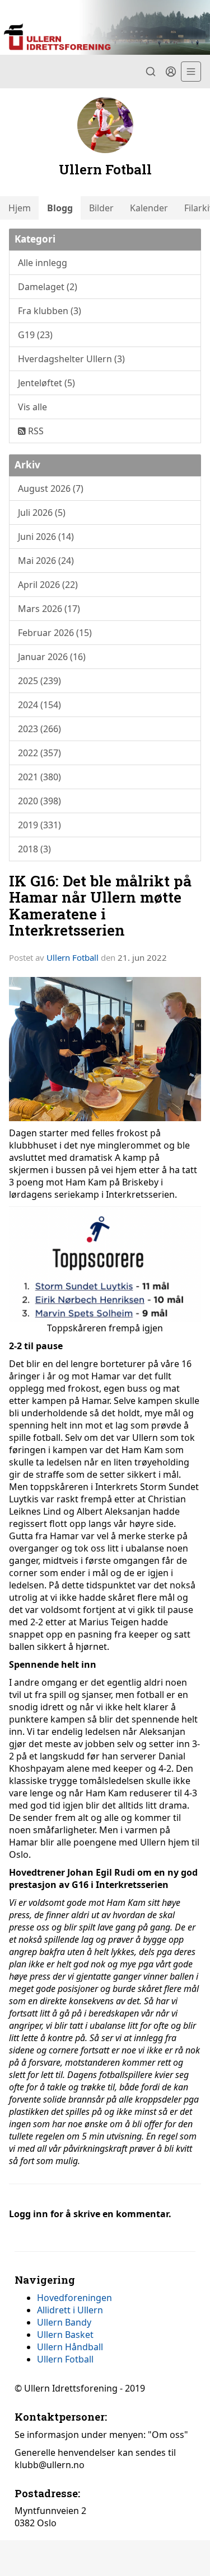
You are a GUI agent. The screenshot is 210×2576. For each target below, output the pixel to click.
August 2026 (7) (51, 488)
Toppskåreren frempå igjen (105, 1328)
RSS (35, 431)
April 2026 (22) (48, 585)
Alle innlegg (43, 263)
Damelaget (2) (48, 287)
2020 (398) (39, 801)
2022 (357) (39, 753)
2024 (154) (39, 705)
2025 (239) (39, 681)
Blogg (60, 208)
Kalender (149, 208)
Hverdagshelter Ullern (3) (71, 359)
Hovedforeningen (74, 2298)
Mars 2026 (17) (49, 609)
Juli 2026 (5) (42, 513)
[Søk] (151, 72)
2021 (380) (39, 777)
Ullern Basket (65, 2335)
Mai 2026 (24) (46, 561)
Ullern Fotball (73, 957)
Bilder (101, 208)
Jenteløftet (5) (46, 383)
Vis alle (32, 407)
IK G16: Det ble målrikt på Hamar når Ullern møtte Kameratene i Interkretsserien (100, 905)
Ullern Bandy (64, 2322)
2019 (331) (39, 825)
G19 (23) (35, 335)
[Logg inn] (171, 72)
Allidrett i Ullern (70, 2310)
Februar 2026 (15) (55, 633)
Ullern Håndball (70, 2347)
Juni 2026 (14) (46, 537)
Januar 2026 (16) (52, 657)
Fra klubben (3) (50, 311)
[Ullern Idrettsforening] (105, 27)
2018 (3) (34, 849)
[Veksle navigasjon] (191, 72)
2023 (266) (39, 729)
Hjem (20, 208)
